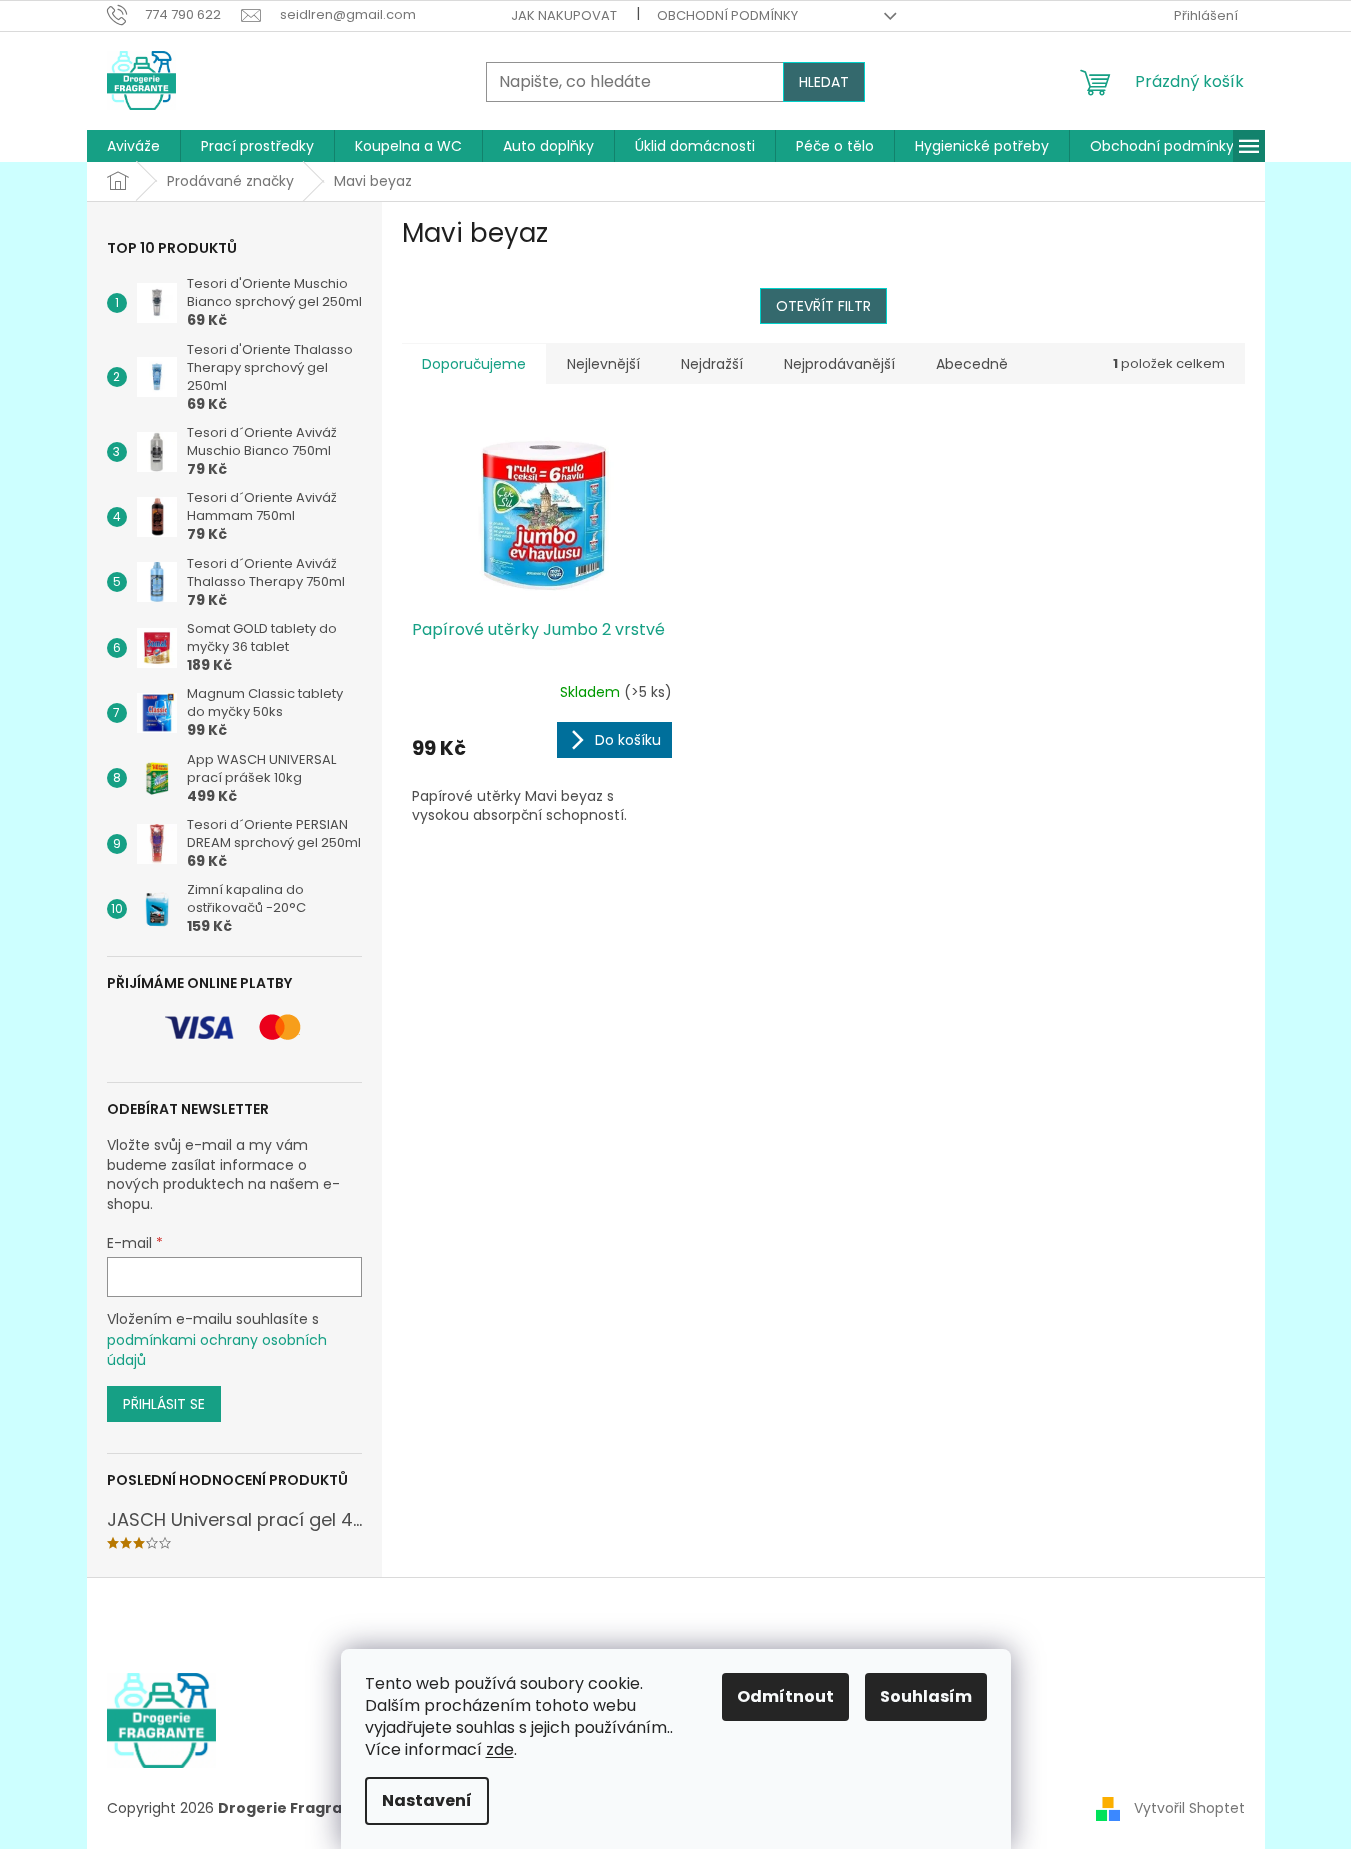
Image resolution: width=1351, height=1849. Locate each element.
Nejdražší (712, 364)
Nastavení (427, 1800)
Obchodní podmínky (727, 15)
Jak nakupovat (564, 15)
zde (500, 1749)
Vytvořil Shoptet (1189, 1807)
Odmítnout (785, 1696)
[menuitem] (133, 146)
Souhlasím (926, 1696)
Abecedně (972, 364)
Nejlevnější (603, 364)
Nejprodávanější (839, 364)
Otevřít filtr (823, 306)
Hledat (824, 82)
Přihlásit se (164, 1404)
